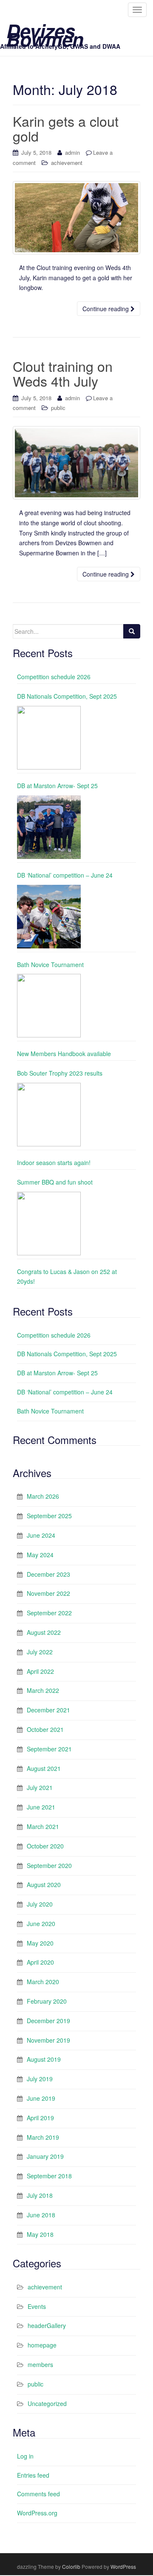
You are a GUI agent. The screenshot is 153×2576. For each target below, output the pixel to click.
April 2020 (40, 1962)
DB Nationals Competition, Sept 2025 (67, 696)
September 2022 (49, 1613)
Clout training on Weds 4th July (63, 373)
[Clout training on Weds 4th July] (76, 463)
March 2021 (43, 1826)
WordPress (123, 2566)
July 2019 (40, 2079)
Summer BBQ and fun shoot (55, 1182)
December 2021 (48, 1710)
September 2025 (49, 1516)
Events (37, 2306)
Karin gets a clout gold (66, 128)
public (58, 408)
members (40, 2364)
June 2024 (41, 1535)
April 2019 (40, 2118)
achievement (67, 163)
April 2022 (40, 1671)
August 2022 (44, 1632)
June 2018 (41, 2215)
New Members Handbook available (64, 1054)
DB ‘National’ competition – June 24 (65, 875)
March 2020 (43, 1982)
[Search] (132, 631)
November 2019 (48, 2040)
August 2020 (44, 1885)
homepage (42, 2345)
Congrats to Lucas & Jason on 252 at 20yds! (67, 1277)
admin (72, 152)
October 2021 (45, 1729)
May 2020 (40, 1943)
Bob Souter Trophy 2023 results (60, 1073)
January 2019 (45, 2156)
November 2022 (48, 1593)
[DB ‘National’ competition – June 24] (49, 917)
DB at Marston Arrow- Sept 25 (57, 786)
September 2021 (49, 1749)
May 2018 (40, 2234)
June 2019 (41, 2098)
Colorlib (71, 2566)
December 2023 (48, 1574)
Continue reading (106, 309)
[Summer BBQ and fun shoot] (49, 1224)
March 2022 (43, 1690)
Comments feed (38, 2494)
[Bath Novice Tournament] (49, 1006)
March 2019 (43, 2137)
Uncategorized (47, 2403)
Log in (25, 2456)
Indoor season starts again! (54, 1163)
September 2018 (49, 2176)
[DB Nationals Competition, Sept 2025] (49, 738)
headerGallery (47, 2325)
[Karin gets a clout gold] (76, 218)
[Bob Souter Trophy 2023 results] (49, 1115)
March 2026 (43, 1496)
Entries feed (33, 2475)
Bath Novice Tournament (50, 965)
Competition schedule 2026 (54, 677)
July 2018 (40, 2195)
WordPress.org (37, 2513)
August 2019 (44, 2059)
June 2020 (41, 1924)
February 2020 (47, 2001)
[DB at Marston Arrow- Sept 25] (49, 827)
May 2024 (40, 1555)
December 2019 (48, 2021)
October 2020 (45, 1846)
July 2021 (40, 1787)
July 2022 (40, 1652)
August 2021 (44, 1768)
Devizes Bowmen (45, 31)
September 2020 (49, 1865)
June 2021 (41, 1807)
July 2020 (40, 1904)
